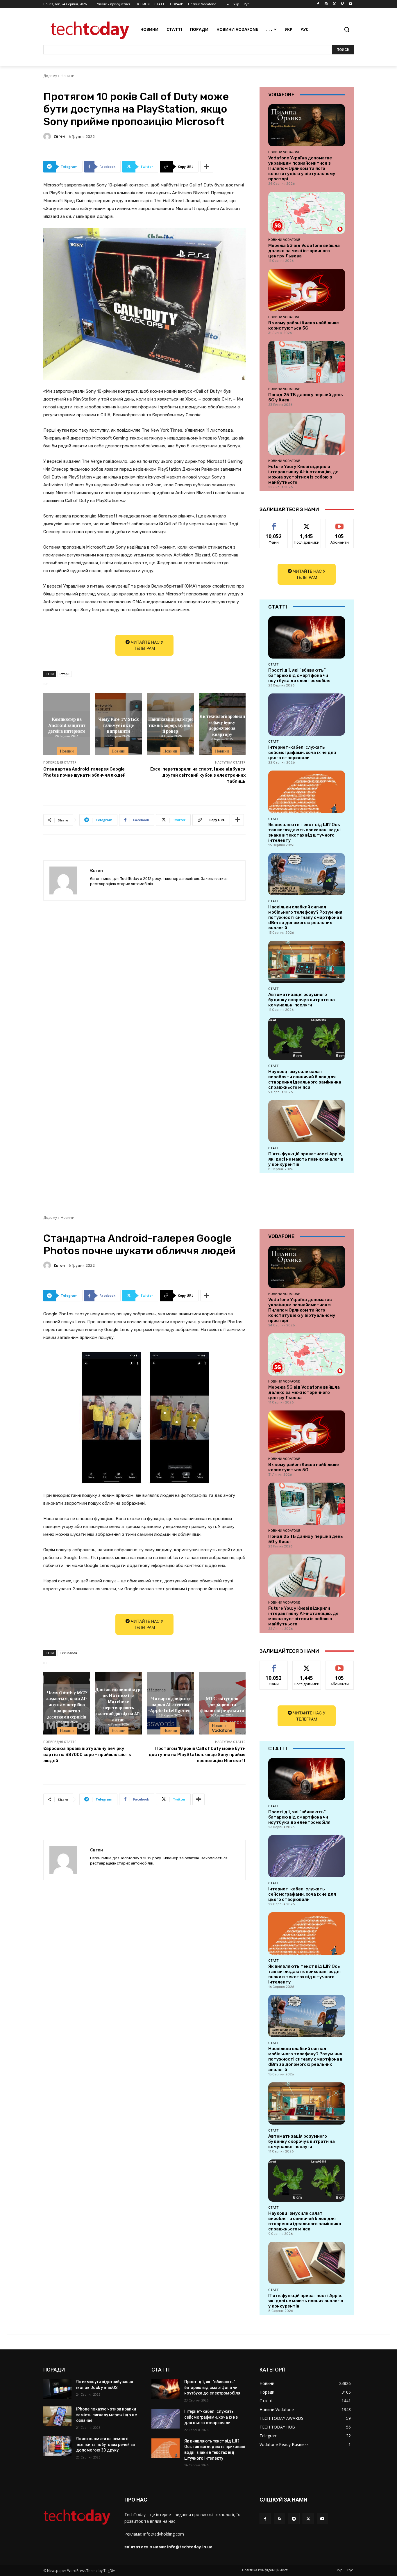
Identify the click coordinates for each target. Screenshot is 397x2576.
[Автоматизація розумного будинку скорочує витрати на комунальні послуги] (307, 962)
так (274, 523)
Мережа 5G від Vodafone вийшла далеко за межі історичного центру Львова (304, 251)
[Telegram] (294, 2519)
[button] (347, 29)
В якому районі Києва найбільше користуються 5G (304, 325)
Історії (65, 674)
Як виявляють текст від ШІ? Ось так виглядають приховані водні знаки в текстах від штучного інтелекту (304, 832)
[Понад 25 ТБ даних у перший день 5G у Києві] (307, 362)
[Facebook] (318, 4)
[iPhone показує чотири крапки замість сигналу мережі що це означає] (57, 2416)
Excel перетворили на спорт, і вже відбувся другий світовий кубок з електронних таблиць (198, 775)
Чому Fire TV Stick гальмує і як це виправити (119, 725)
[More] (207, 167)
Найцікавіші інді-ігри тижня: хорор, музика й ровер (170, 725)
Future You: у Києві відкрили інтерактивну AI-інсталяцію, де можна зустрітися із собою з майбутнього (303, 474)
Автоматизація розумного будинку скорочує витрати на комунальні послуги (302, 1000)
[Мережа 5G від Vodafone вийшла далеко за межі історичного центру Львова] (307, 213)
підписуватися (341, 523)
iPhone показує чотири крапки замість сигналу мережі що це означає (107, 2415)
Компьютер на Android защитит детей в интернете (67, 725)
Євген (59, 136)
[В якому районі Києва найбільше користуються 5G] (307, 290)
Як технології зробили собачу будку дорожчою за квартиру (222, 725)
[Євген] (48, 136)
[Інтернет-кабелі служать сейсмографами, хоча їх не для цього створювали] (307, 715)
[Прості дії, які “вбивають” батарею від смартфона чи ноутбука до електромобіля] (307, 637)
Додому (50, 76)
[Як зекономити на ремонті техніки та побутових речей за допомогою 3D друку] (57, 2446)
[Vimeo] (342, 4)
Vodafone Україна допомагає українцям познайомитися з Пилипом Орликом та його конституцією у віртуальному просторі (302, 168)
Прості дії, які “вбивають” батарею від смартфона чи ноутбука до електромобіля (299, 675)
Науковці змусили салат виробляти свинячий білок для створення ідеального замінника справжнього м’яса (305, 1079)
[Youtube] (350, 4)
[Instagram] (326, 4)
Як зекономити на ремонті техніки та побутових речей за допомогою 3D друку (105, 2444)
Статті (274, 664)
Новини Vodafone (284, 152)
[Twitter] (334, 4)
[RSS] (279, 2519)
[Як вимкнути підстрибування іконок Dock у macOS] (57, 2389)
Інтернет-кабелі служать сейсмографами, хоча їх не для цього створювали (302, 752)
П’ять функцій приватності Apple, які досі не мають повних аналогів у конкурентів (306, 1159)
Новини (68, 76)
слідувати (307, 523)
